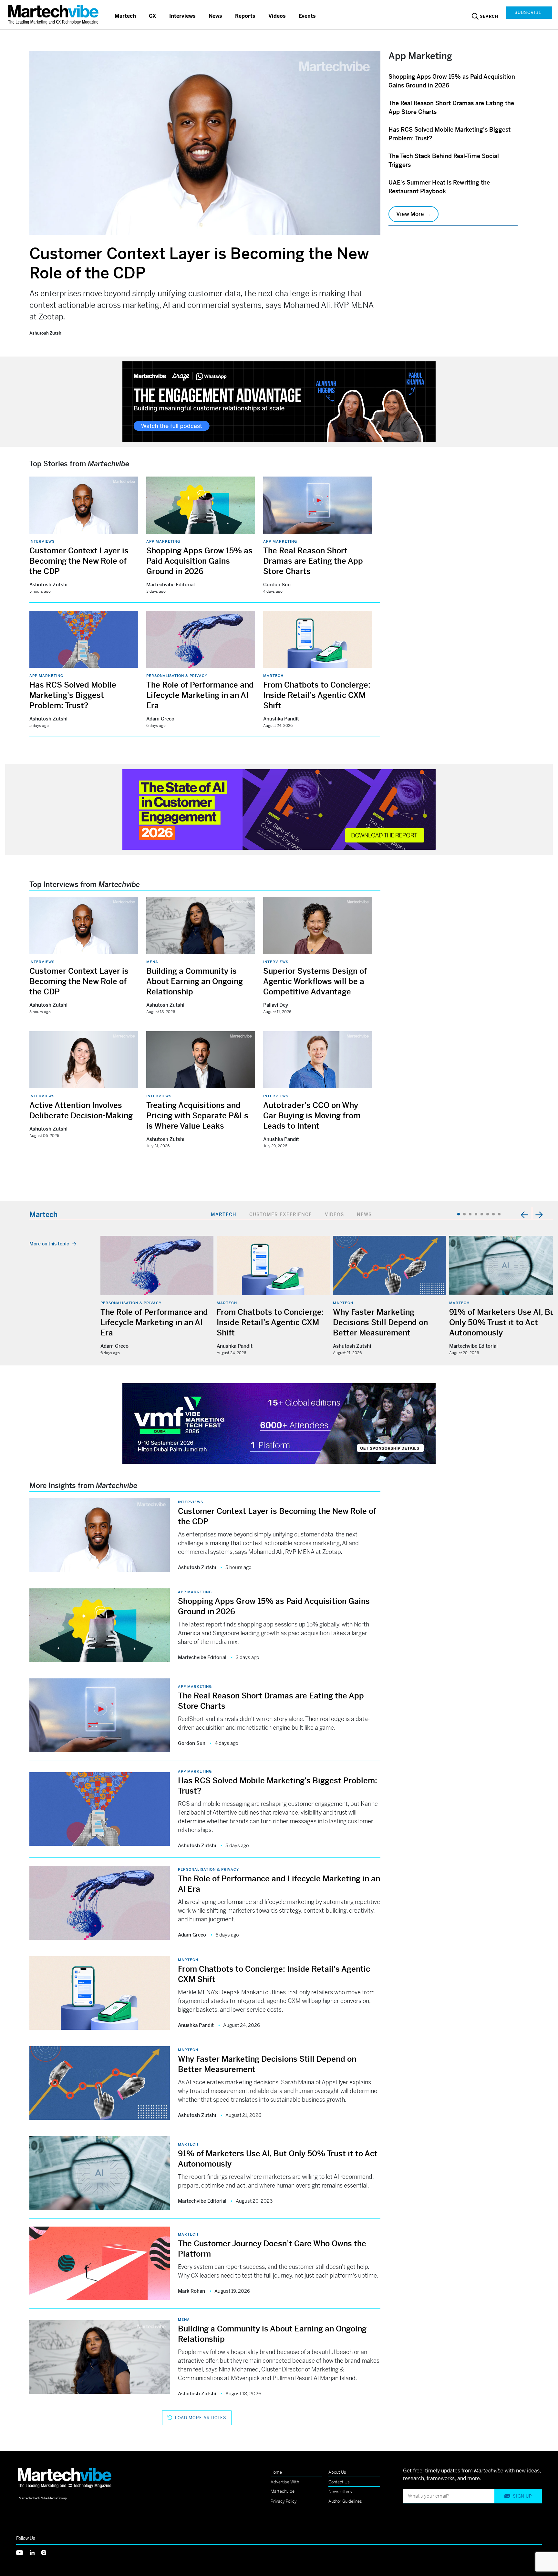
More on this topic (49, 1244)
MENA (152, 962)
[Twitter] (23, 2552)
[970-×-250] (279, 401)
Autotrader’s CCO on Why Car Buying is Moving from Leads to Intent (312, 1116)
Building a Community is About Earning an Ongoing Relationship (195, 981)
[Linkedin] (36, 2552)
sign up (522, 2496)
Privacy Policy (284, 2501)
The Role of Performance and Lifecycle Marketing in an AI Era (200, 695)
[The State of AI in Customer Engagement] (279, 809)
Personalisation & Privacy (177, 676)
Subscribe (528, 12)
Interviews (182, 16)
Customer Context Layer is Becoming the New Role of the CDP (79, 561)
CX (153, 16)
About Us (337, 2472)
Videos (277, 16)
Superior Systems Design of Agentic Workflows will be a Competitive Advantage (315, 981)
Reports (245, 16)
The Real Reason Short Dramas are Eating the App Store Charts (313, 561)
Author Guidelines (345, 2501)
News (215, 16)
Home (276, 2472)
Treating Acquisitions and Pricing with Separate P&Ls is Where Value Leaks (197, 1116)
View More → (413, 214)
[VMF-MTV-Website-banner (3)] (279, 1423)
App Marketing (163, 541)
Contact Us (339, 2482)
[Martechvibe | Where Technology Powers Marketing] (54, 14)
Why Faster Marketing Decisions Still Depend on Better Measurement (380, 1323)
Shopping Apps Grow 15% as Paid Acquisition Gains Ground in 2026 (199, 561)
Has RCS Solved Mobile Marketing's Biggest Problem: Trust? (73, 695)
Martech (125, 16)
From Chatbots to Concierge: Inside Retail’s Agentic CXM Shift (317, 695)
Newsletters (340, 2492)
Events (307, 16)
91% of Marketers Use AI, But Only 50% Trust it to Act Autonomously (504, 1323)
